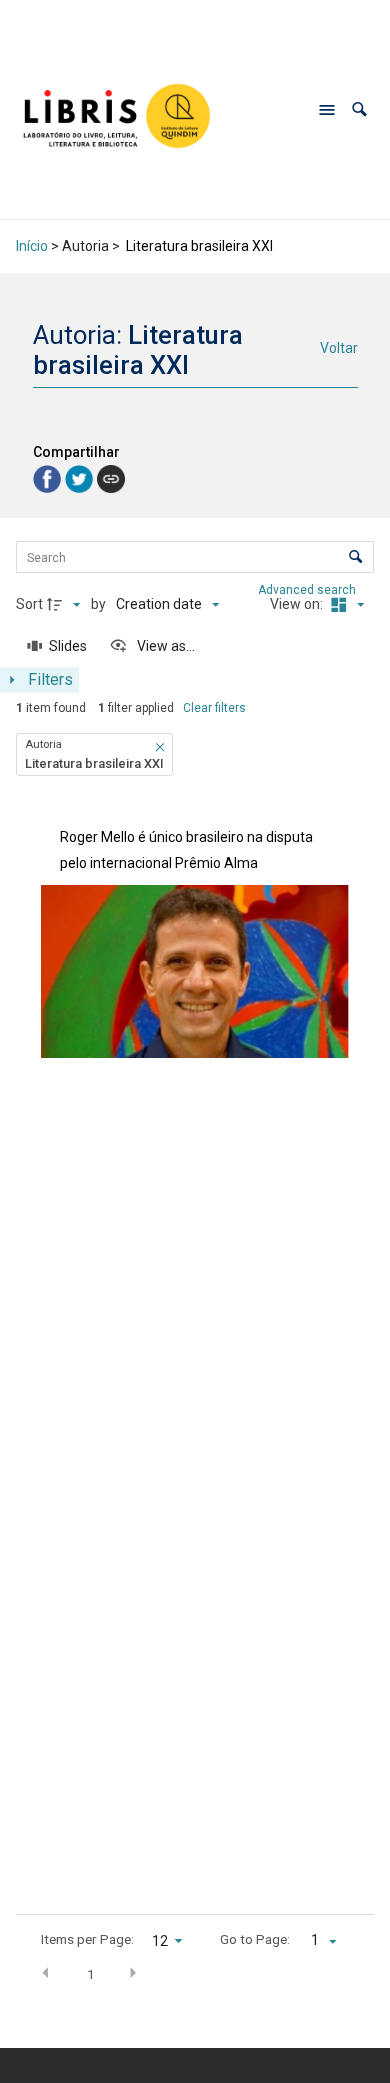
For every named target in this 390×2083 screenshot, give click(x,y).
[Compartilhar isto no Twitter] (81, 477)
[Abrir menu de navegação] (327, 110)
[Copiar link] (111, 479)
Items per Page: (87, 1939)
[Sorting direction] (66, 605)
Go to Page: (255, 1939)
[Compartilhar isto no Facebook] (49, 477)
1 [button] (91, 1974)
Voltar (339, 348)
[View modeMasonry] (345, 605)
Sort (29, 604)
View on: (298, 604)
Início (32, 246)
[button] (359, 109)
